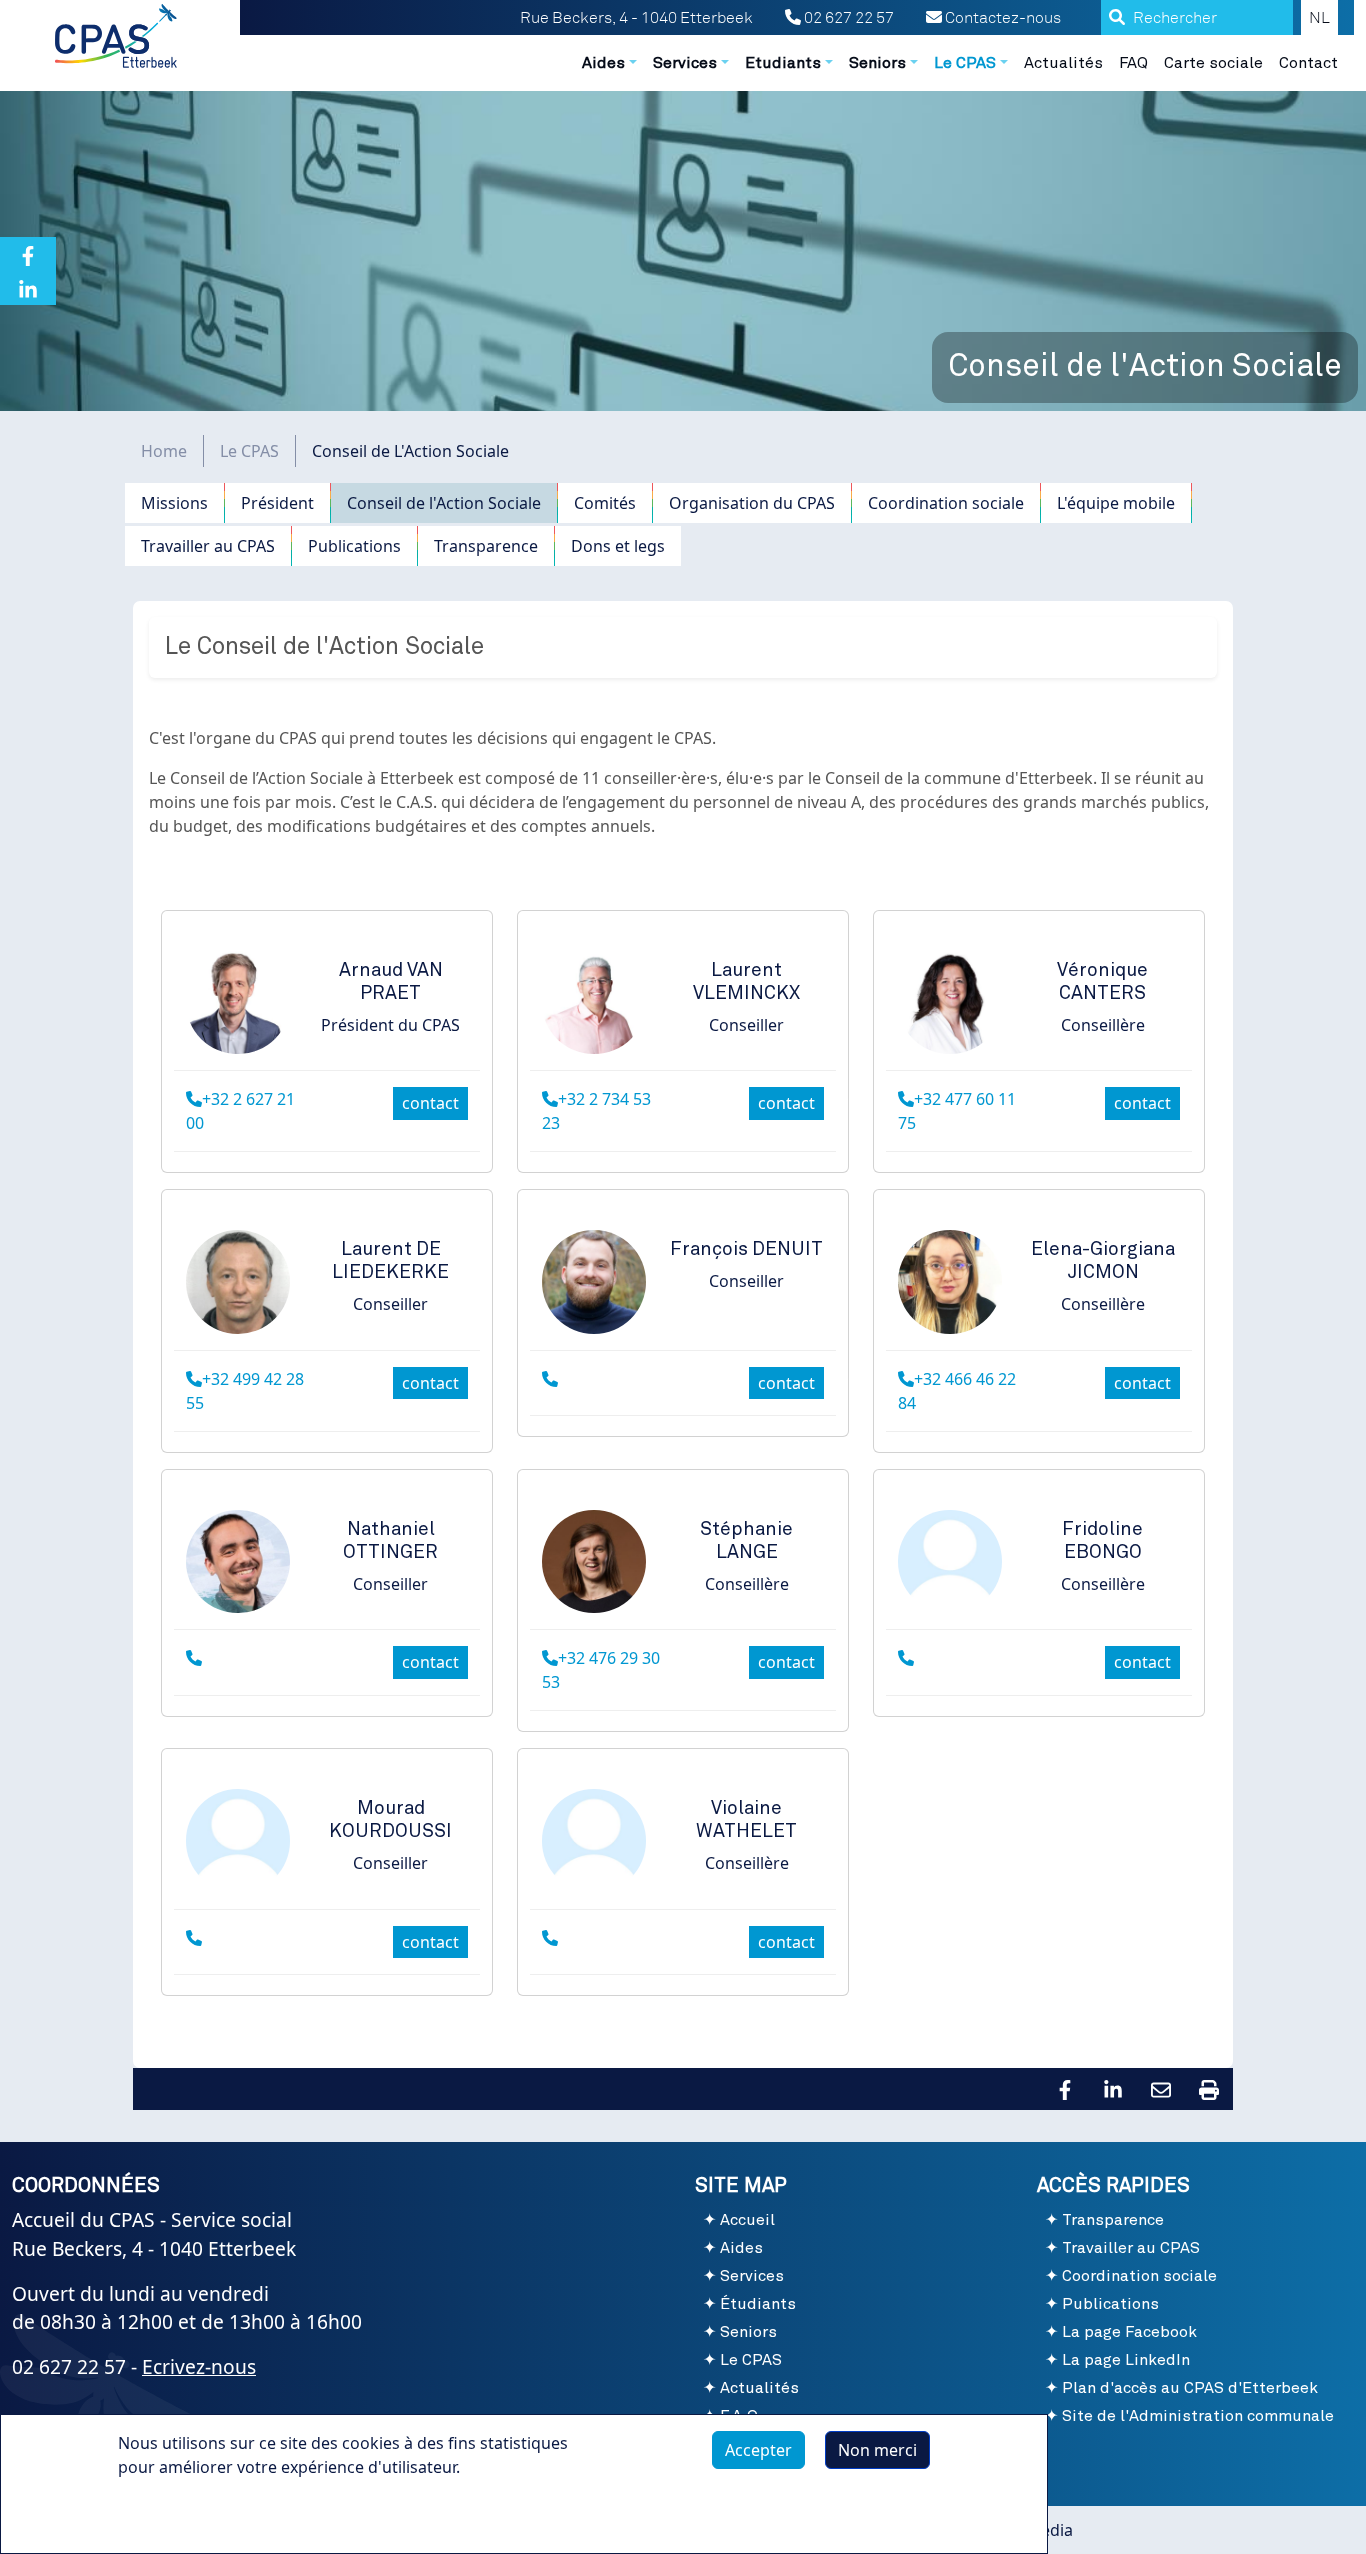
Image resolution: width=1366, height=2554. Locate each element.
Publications (354, 546)
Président (277, 503)
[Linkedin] (28, 288)
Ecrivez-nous (199, 2366)
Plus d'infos (182, 2513)
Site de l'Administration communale (1198, 2416)
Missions (174, 503)
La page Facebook (1129, 2332)
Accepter (758, 2450)
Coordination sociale (946, 503)
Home (164, 451)
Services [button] (685, 63)
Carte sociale (1213, 63)
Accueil (747, 2220)
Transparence (486, 546)
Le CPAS (249, 451)
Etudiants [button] (783, 63)
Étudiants (758, 2304)
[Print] (1209, 2088)
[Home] (118, 36)
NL (1319, 18)
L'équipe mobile (1116, 503)
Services (752, 2276)
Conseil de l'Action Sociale (444, 503)
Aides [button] (603, 63)
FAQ (1133, 63)
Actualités (1063, 63)
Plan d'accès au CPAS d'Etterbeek (1190, 2388)
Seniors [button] (877, 63)
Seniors (748, 2332)
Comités (605, 503)
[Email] (1161, 2088)
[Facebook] (28, 254)
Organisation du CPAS (752, 503)
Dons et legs (618, 546)
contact (430, 1103)
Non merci (877, 2450)
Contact (1308, 63)
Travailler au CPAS (208, 546)
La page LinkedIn (1126, 2360)
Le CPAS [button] (965, 63)
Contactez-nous (1001, 18)
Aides (741, 2248)
